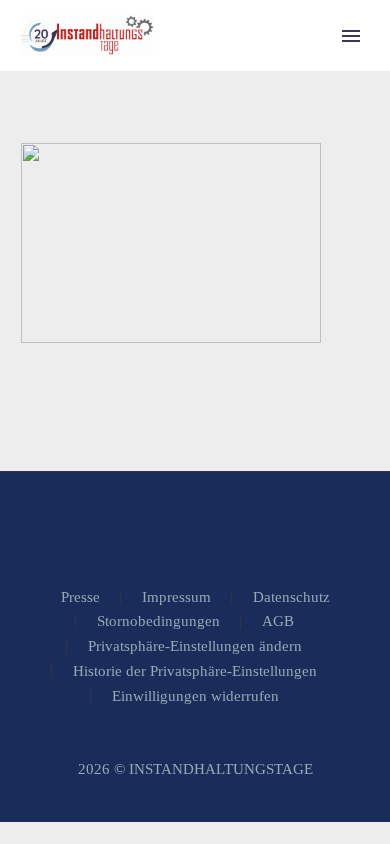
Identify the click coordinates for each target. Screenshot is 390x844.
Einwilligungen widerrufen (195, 696)
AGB (278, 621)
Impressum (176, 597)
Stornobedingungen (158, 621)
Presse (80, 597)
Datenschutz (291, 597)
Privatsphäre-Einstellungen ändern (195, 646)
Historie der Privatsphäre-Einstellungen (195, 671)
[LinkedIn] (195, 526)
